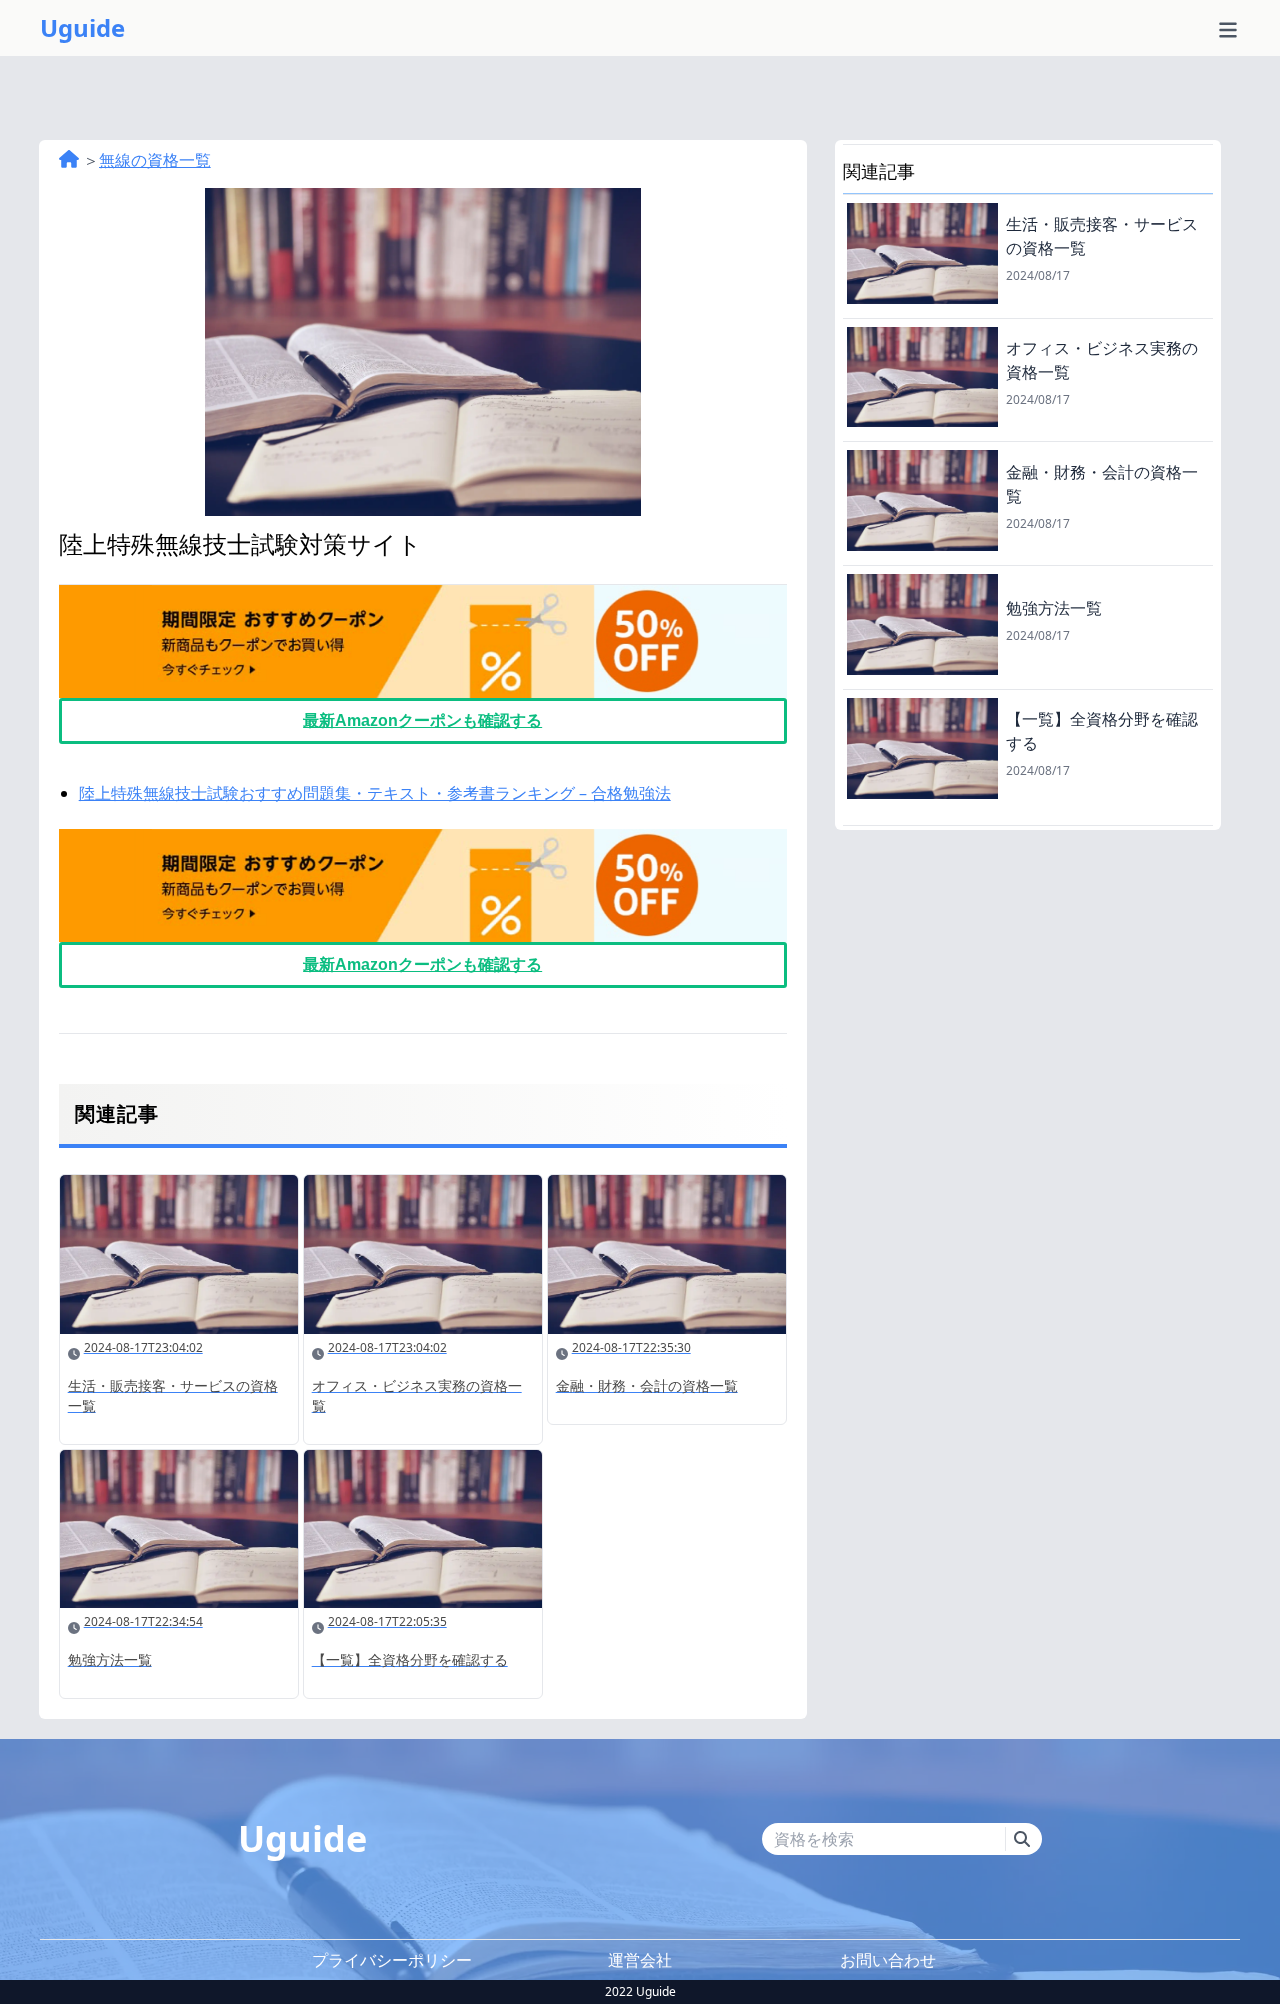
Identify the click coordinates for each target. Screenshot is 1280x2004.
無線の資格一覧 (155, 160)
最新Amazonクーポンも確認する (422, 720)
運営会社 (640, 1960)
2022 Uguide (640, 1992)
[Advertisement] (1028, 970)
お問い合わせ (888, 1960)
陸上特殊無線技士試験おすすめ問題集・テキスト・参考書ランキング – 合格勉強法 (375, 793)
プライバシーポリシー (392, 1960)
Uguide (82, 28)
